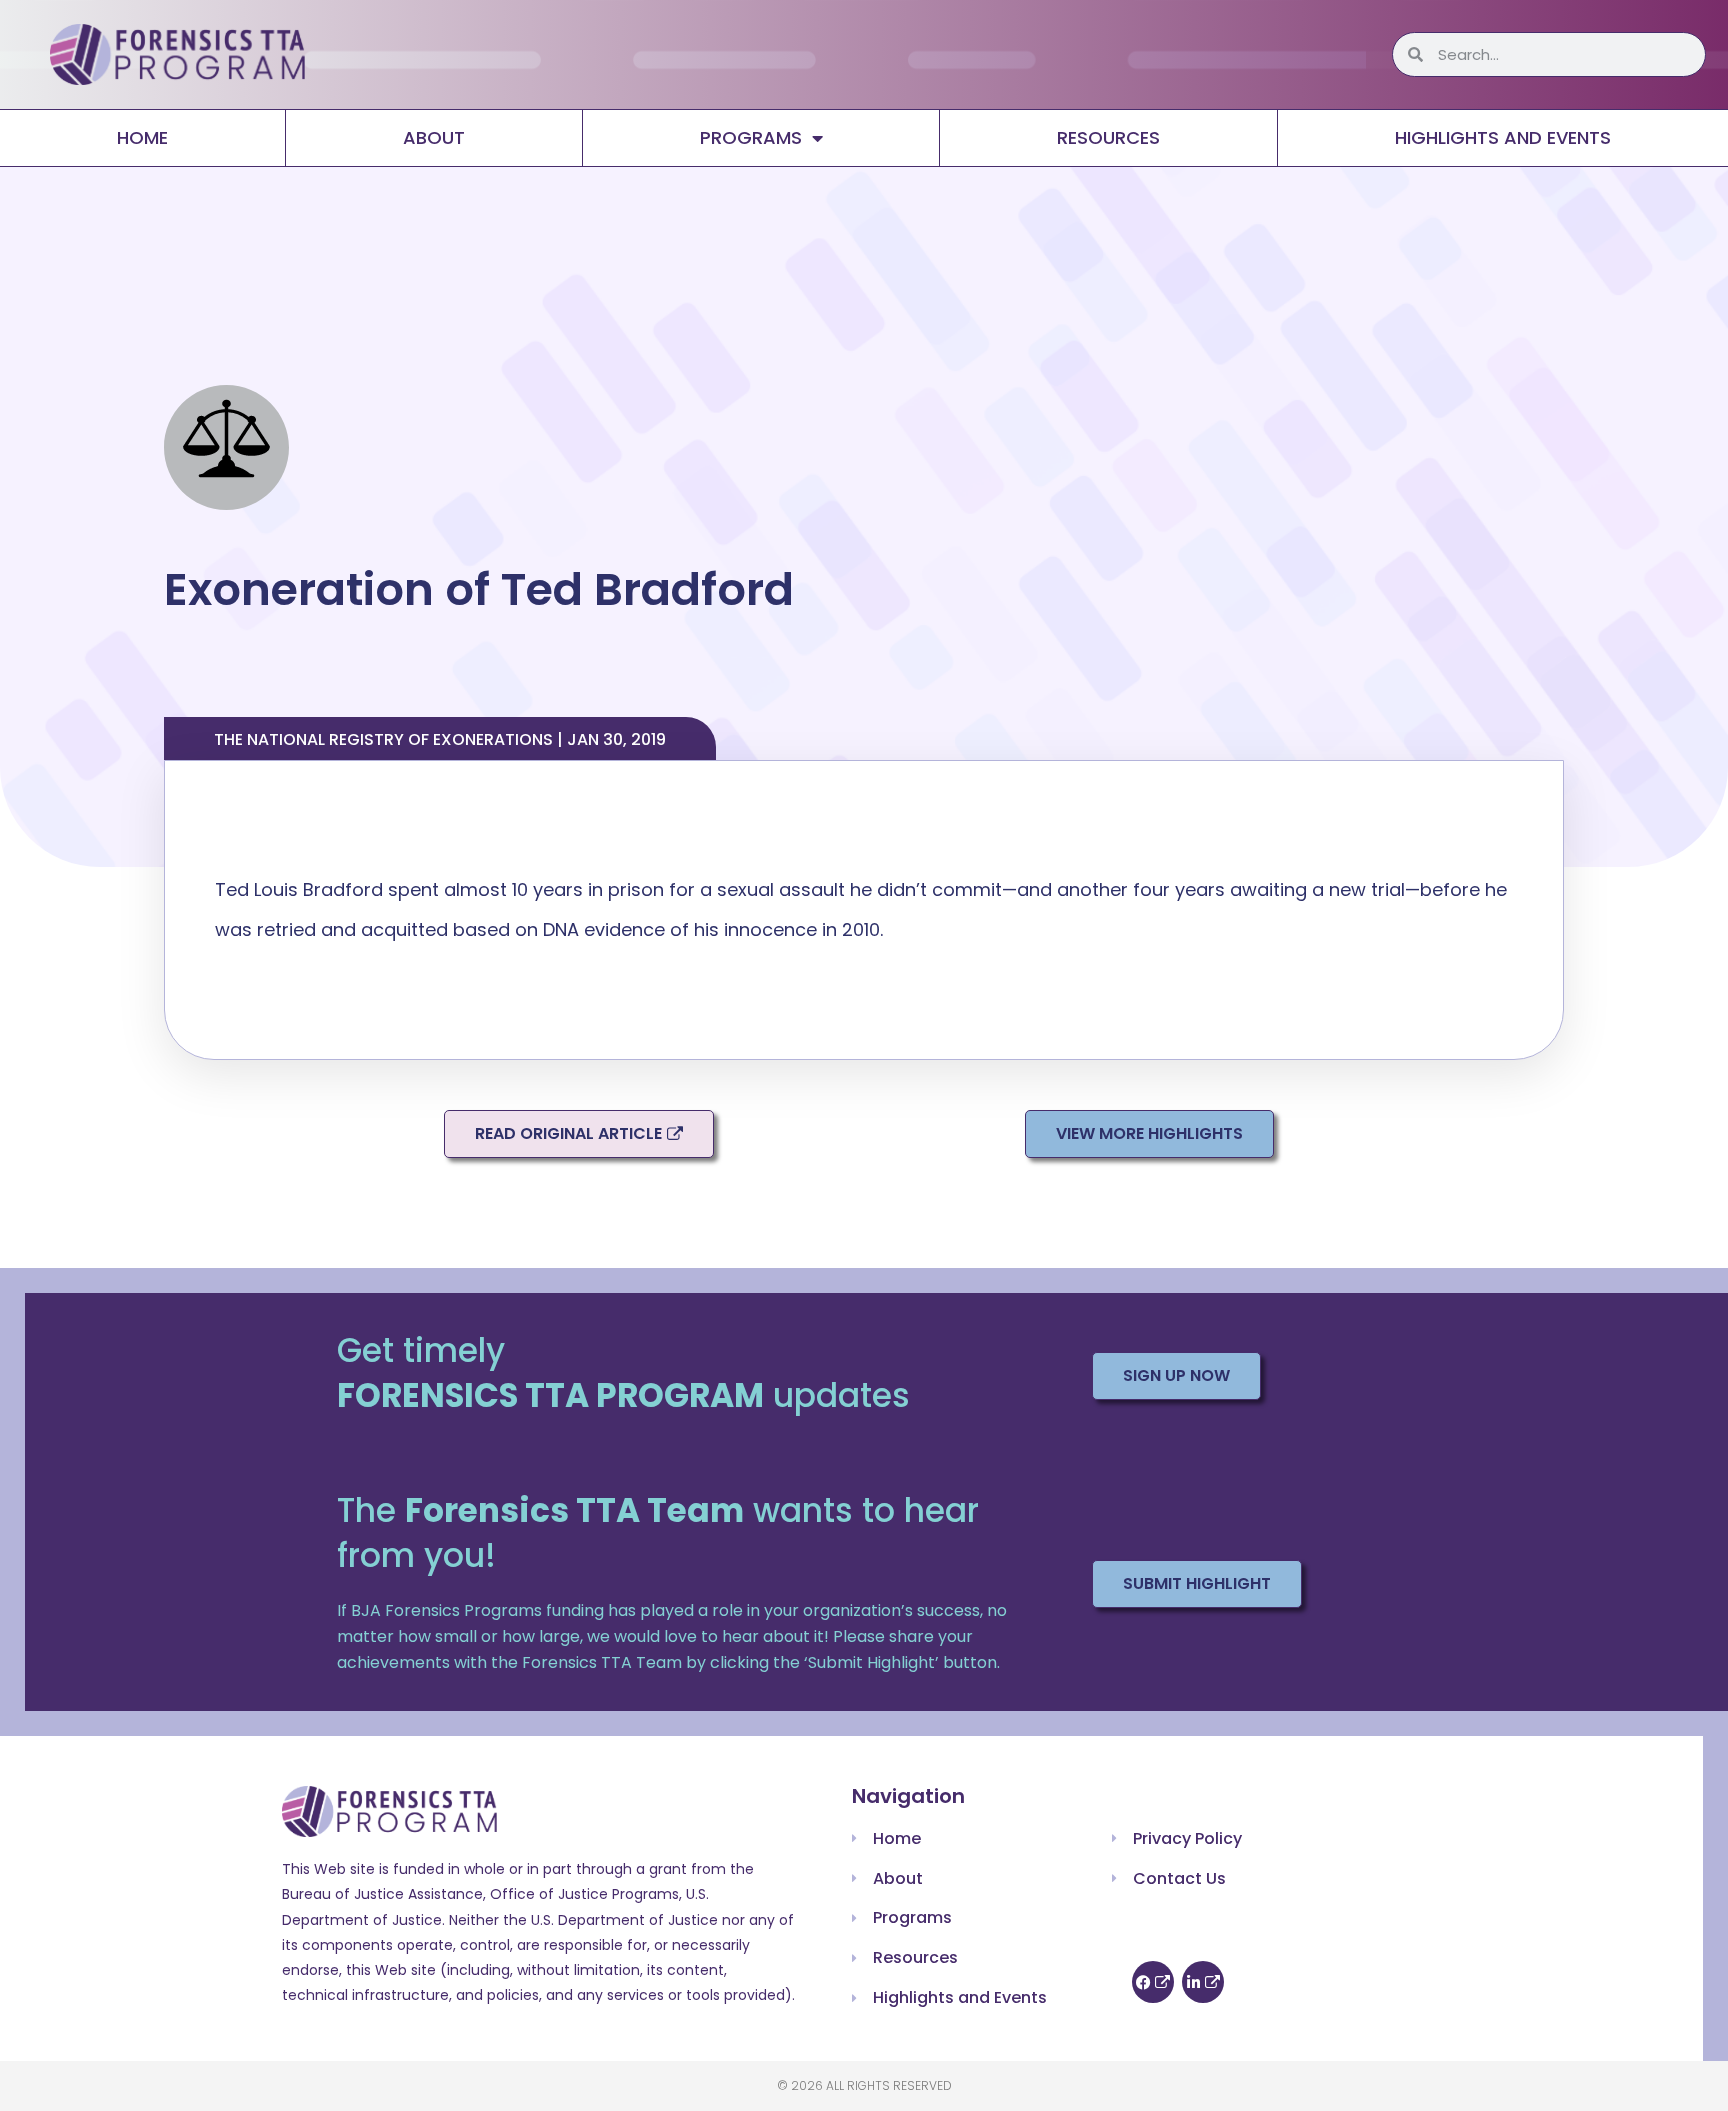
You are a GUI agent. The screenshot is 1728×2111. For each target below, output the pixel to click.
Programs (751, 137)
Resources (1108, 137)
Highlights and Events (1503, 137)
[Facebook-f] (1153, 1982)
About (434, 137)
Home (142, 137)
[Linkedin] (1203, 1982)
